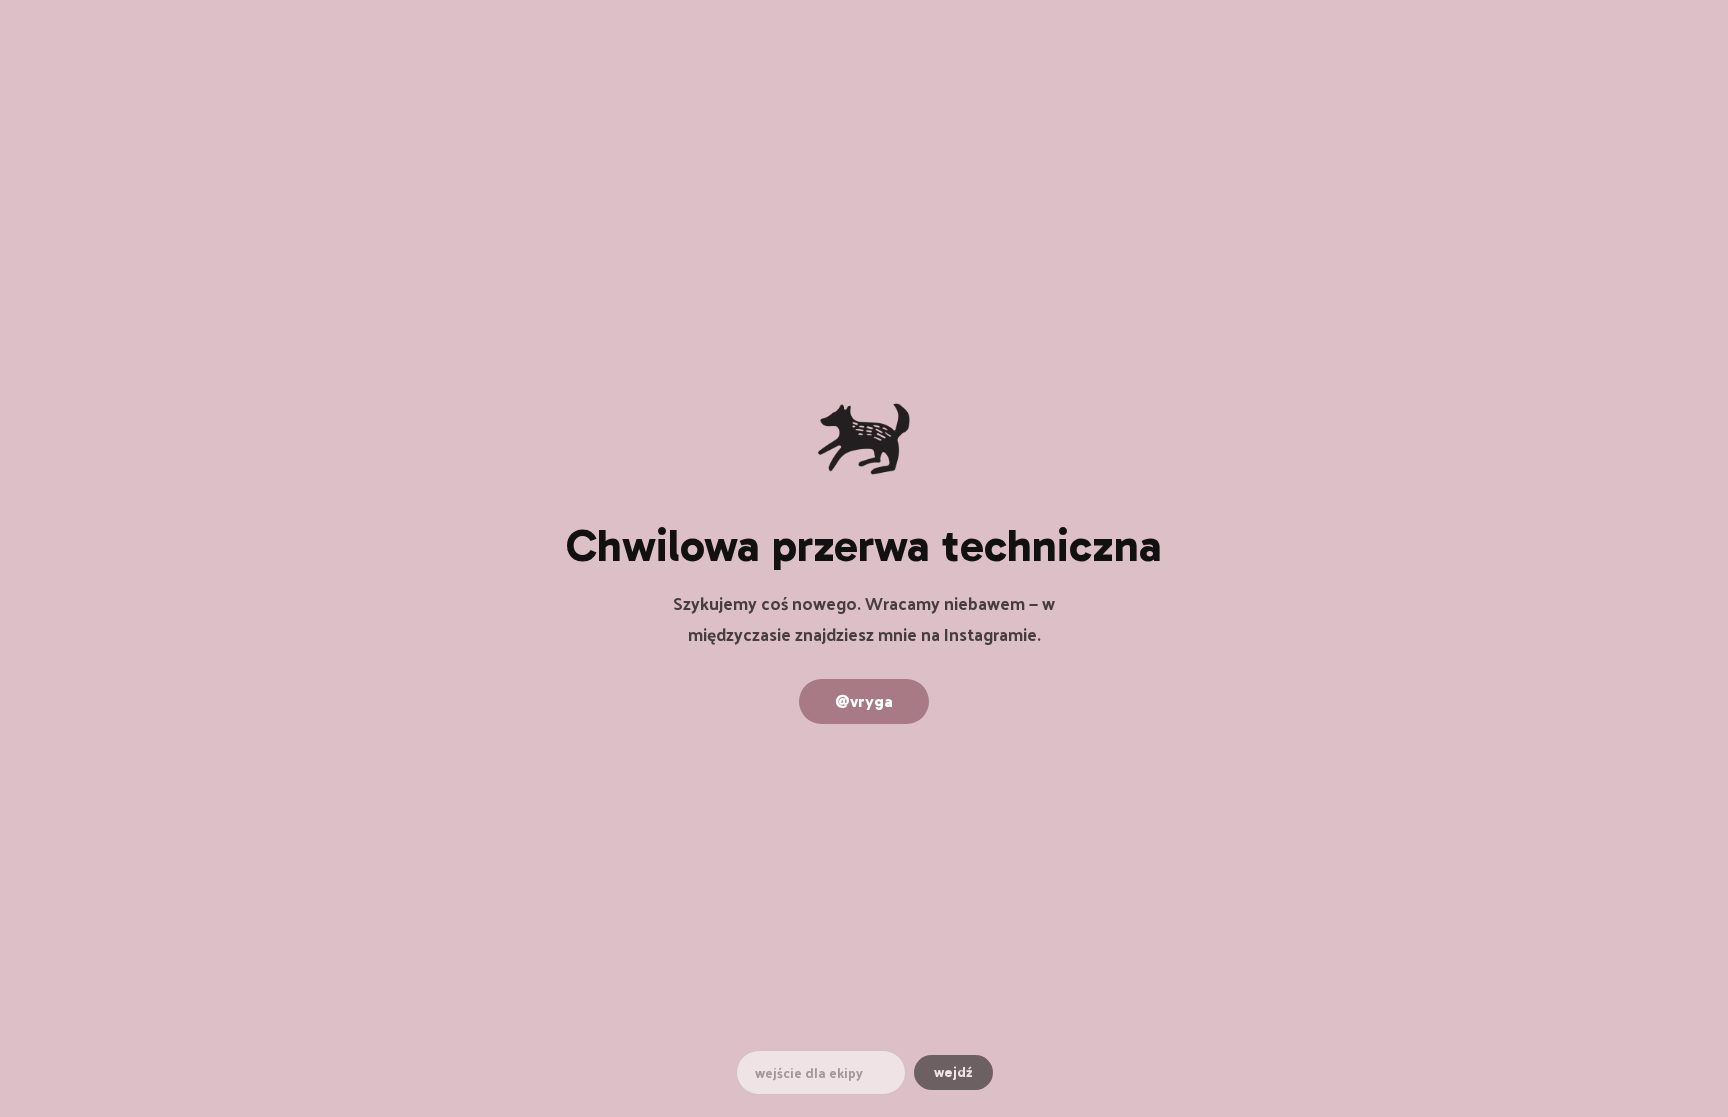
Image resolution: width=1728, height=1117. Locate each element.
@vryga (864, 701)
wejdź (953, 1072)
